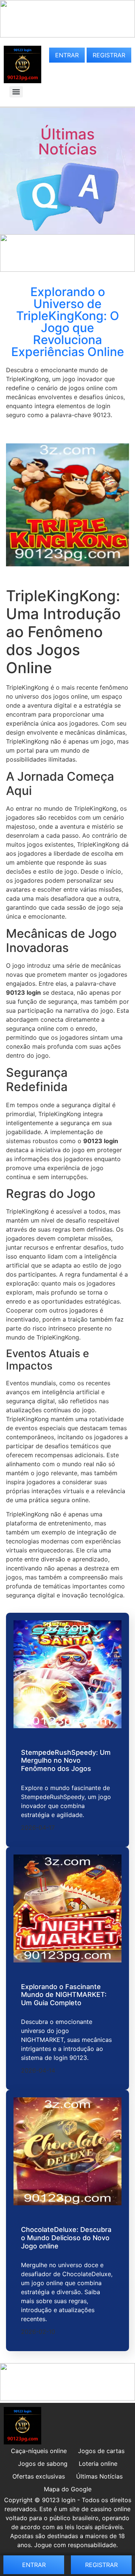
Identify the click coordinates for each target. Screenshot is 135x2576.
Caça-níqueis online (39, 2451)
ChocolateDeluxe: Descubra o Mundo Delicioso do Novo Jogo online (66, 2238)
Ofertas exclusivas (39, 2476)
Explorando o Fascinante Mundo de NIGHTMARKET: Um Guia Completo (64, 1995)
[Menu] (16, 92)
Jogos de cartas (101, 2451)
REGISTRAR (109, 55)
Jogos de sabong (43, 2464)
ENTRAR (67, 55)
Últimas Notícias (67, 141)
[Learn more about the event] (67, 35)
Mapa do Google (68, 2489)
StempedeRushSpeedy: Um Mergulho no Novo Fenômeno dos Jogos (66, 1760)
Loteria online (98, 2464)
